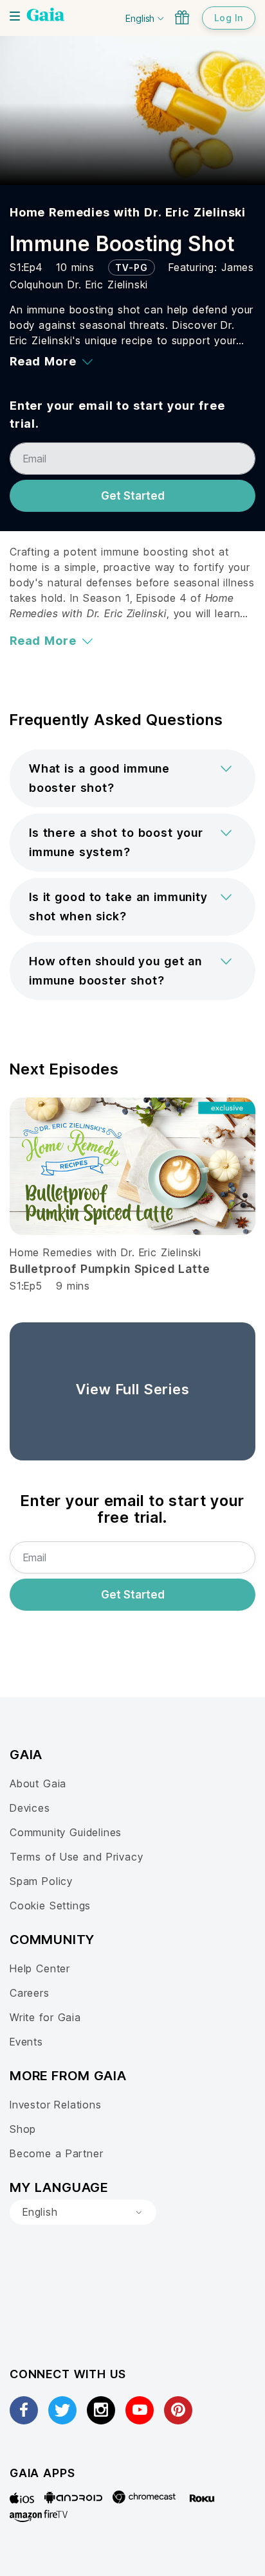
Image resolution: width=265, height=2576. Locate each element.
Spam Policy (41, 1881)
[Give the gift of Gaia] (182, 17)
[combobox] (83, 2212)
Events (26, 2042)
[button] (132, 778)
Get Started (133, 496)
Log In (229, 18)
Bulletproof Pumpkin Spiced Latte (110, 1269)
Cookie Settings (50, 1906)
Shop (23, 2129)
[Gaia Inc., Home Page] (46, 16)
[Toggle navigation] (15, 16)
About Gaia (38, 1783)
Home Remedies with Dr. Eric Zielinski (128, 212)
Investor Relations (56, 2105)
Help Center (40, 1968)
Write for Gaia (45, 2017)
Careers (30, 1993)
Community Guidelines (66, 1832)
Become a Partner (56, 2153)
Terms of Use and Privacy (76, 1857)
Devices (30, 1808)
